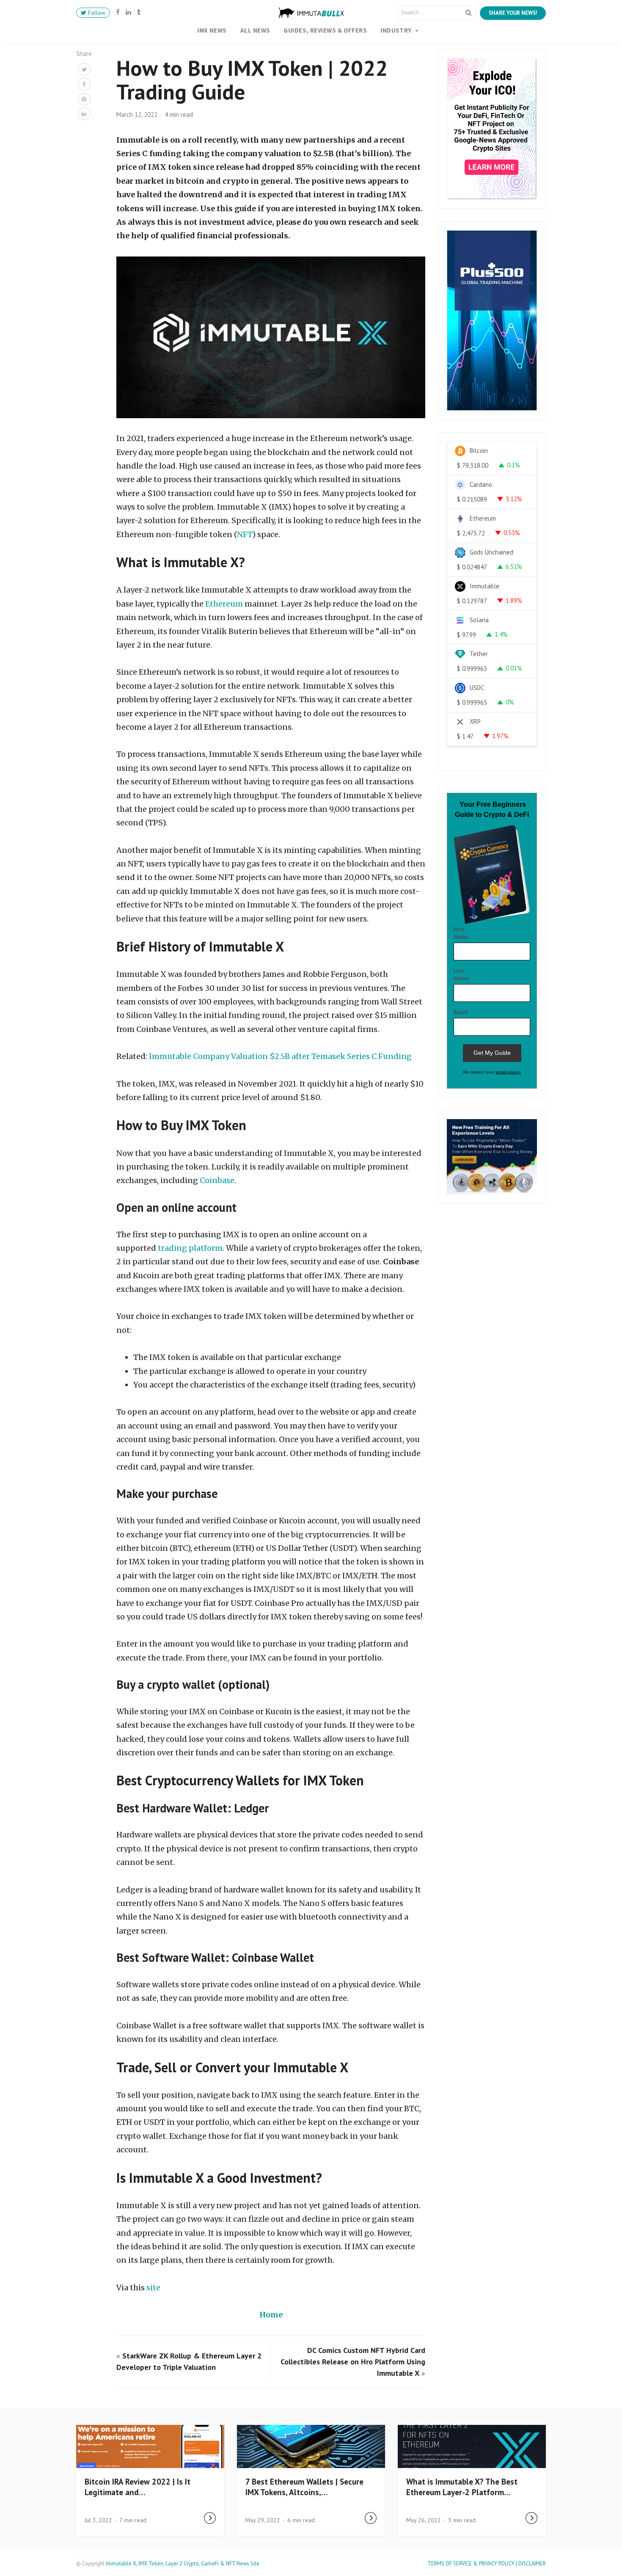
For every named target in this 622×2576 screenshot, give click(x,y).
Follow (96, 13)
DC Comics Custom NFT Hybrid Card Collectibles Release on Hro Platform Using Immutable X (353, 2362)
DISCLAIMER (532, 2564)
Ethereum (224, 604)
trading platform (190, 1248)
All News (255, 30)
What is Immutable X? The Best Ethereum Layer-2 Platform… (462, 2487)
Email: (461, 1012)
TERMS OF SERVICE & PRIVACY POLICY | (473, 2564)
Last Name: (462, 975)
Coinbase (217, 1180)
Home (271, 2315)
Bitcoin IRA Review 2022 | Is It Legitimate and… (138, 2487)
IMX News (212, 30)
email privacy (508, 1072)
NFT (245, 534)
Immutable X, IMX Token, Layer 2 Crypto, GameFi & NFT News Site (183, 2564)
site (153, 2288)
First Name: (462, 933)
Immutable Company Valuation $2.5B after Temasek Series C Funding (280, 1056)
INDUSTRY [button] (397, 30)
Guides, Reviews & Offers (325, 30)
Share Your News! (513, 13)
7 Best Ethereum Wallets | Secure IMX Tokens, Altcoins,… (304, 2487)
